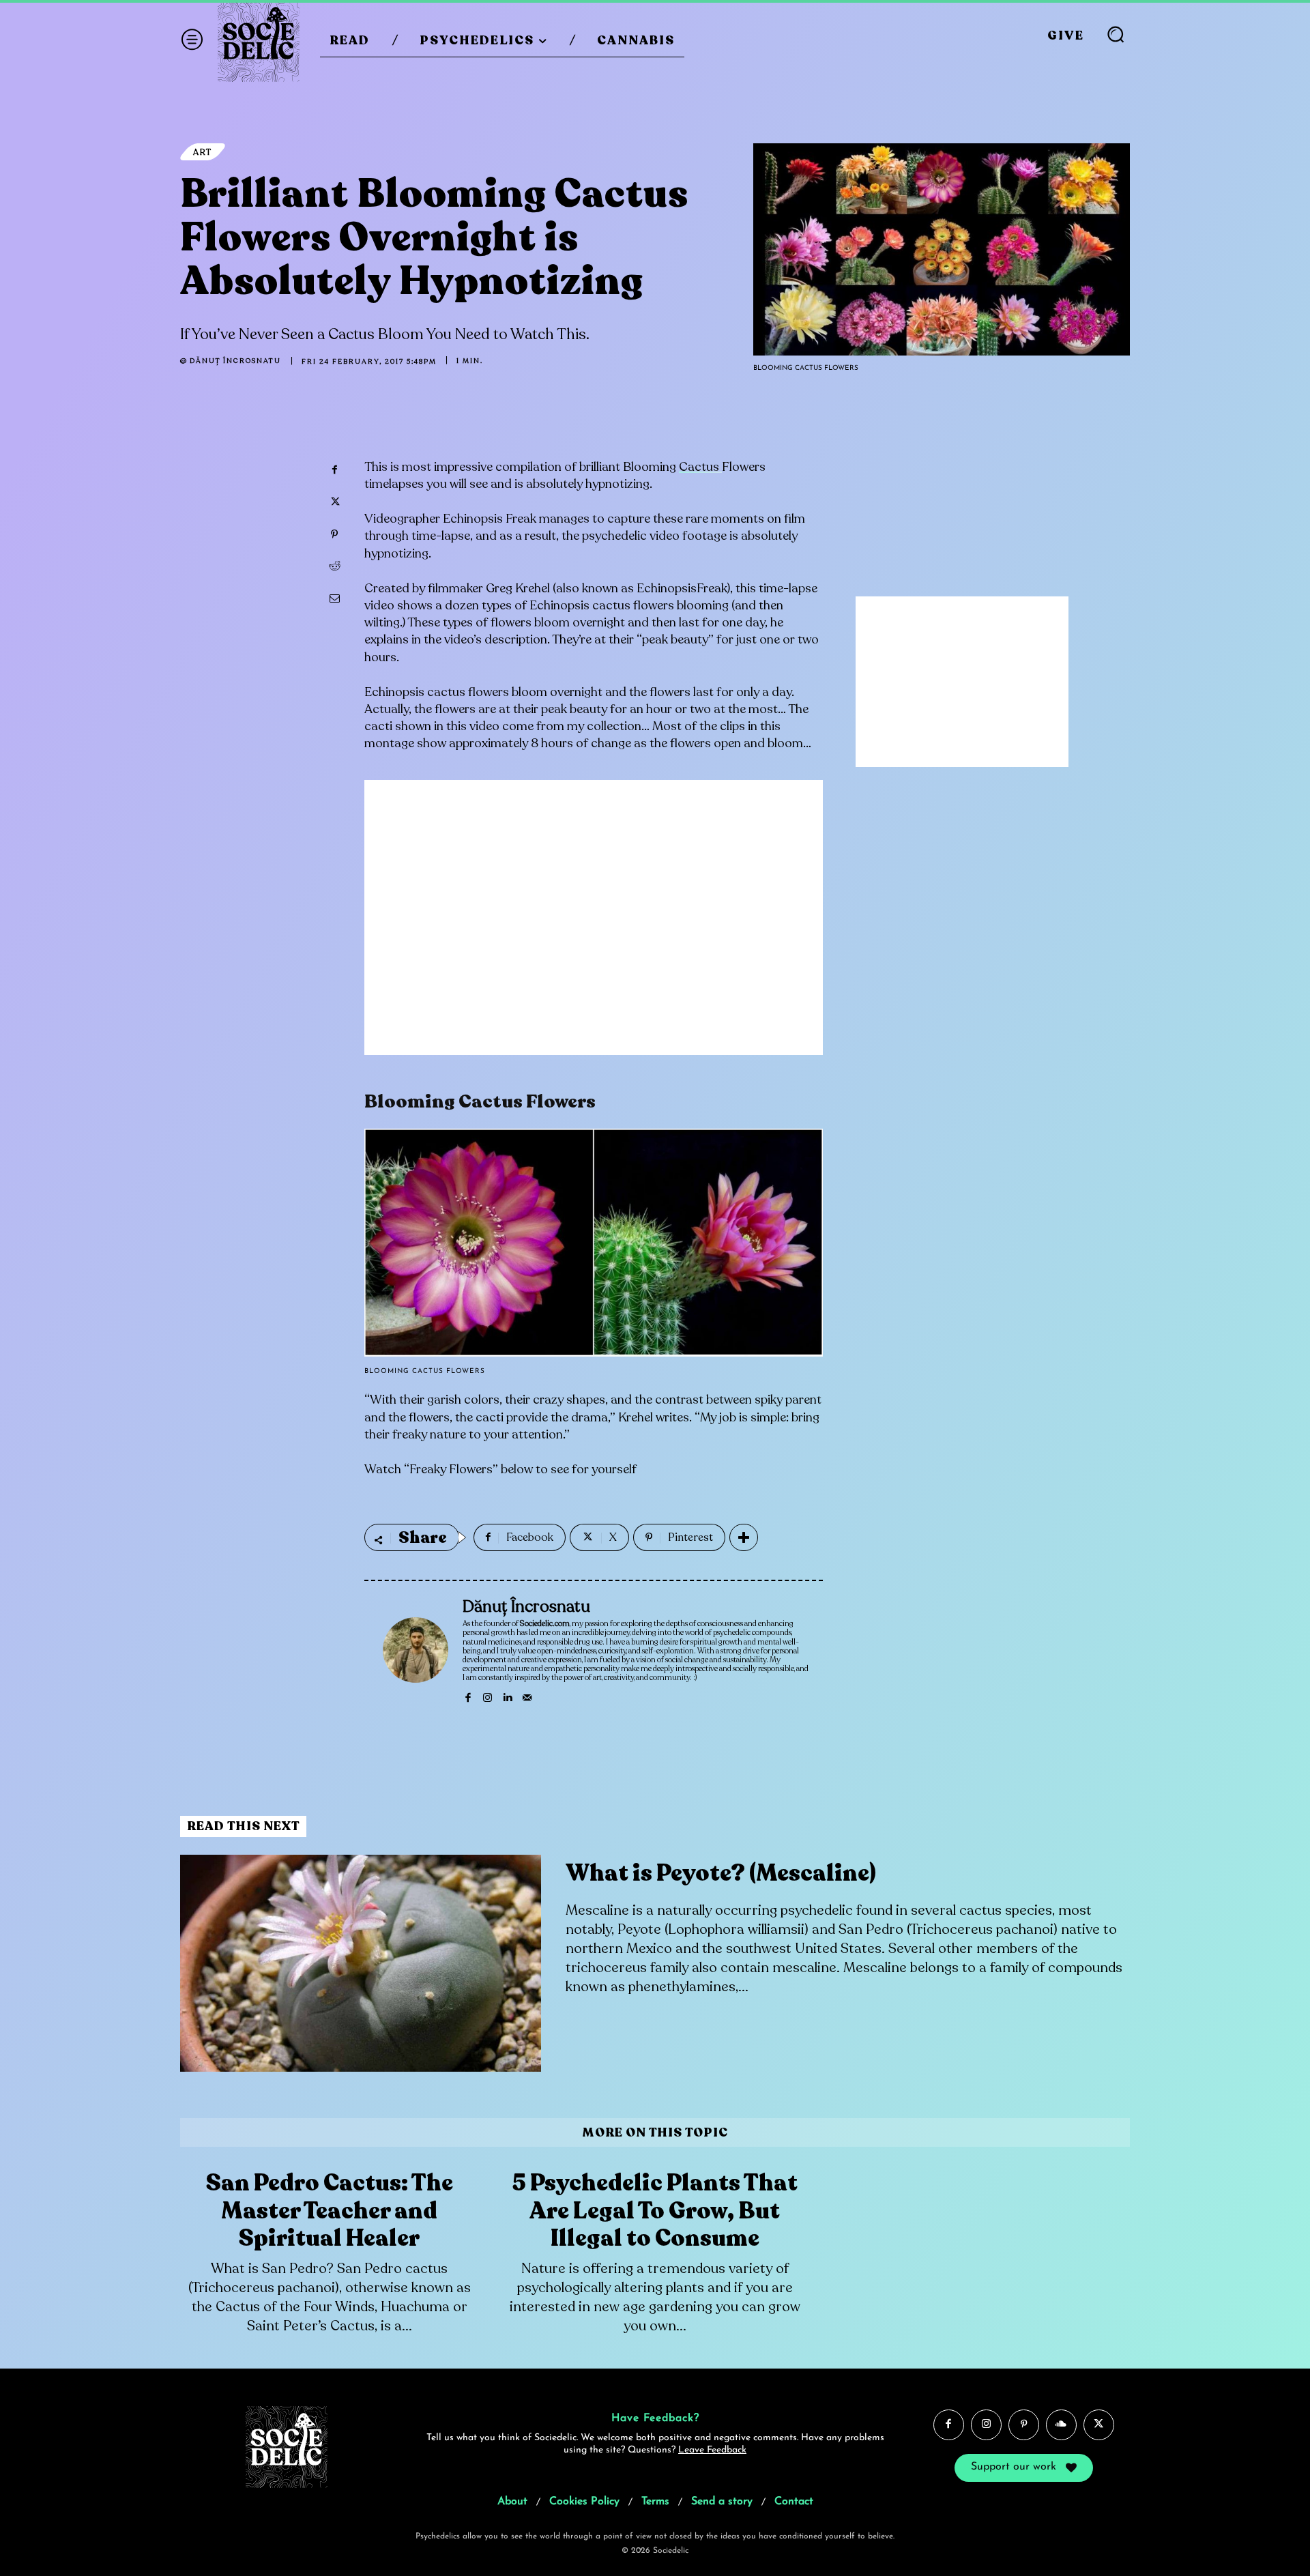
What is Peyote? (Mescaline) (721, 1873)
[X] (334, 502)
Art (203, 152)
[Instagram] (487, 1695)
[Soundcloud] (1061, 2425)
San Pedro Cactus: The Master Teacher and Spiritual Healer (330, 2211)
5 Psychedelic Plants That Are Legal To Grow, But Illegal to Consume (655, 2211)
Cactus (700, 467)
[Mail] (527, 1695)
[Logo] (259, 41)
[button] (1116, 34)
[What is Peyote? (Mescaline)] (361, 1963)
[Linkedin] (507, 1695)
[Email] (334, 598)
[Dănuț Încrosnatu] (416, 1650)
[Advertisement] (594, 928)
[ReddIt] (334, 566)
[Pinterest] (334, 534)
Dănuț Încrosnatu (235, 361)
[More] (744, 1537)
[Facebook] (334, 470)
